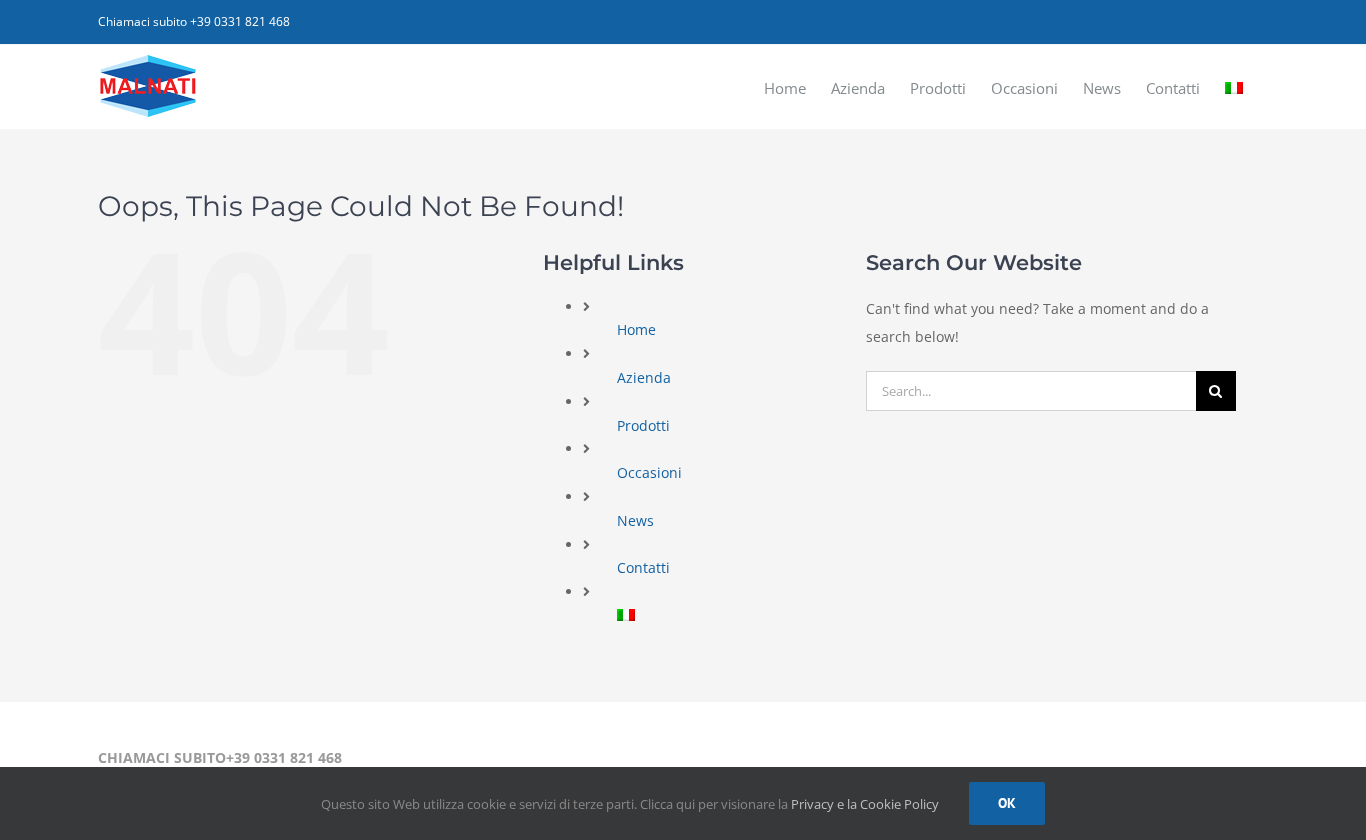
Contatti (643, 567)
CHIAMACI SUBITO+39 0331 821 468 (220, 757)
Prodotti (643, 425)
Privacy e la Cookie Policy (865, 804)
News (635, 520)
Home (636, 329)
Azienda (644, 377)
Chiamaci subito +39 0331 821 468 (194, 21)
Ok (1007, 803)
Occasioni (649, 472)
